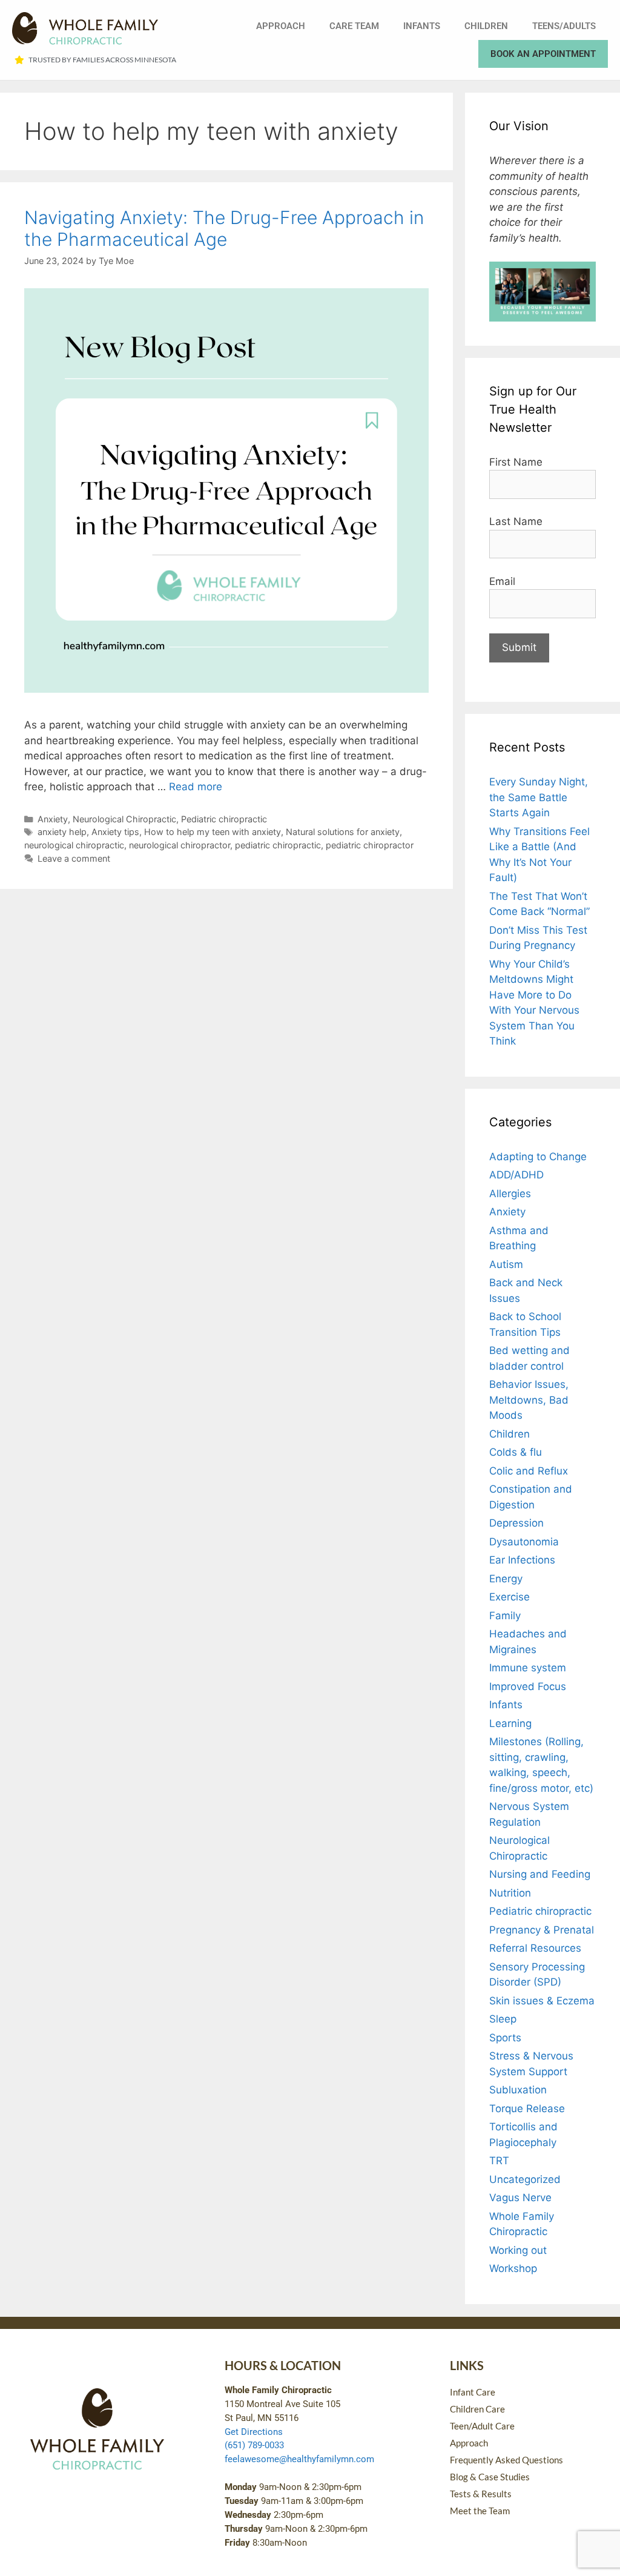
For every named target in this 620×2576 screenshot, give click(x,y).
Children (486, 26)
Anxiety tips (115, 832)
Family (505, 1616)
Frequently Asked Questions (506, 2460)
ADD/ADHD (516, 1175)
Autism (506, 1264)
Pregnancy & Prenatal (542, 1930)
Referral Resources (535, 1948)
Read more (196, 787)
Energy (506, 1579)
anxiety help (62, 832)
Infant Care (473, 2392)
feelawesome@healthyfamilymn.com (299, 2459)
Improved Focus (528, 1686)
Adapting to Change (538, 1157)
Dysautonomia (524, 1542)
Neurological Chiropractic (124, 819)
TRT (499, 2161)
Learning (510, 1723)
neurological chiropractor (180, 845)
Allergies (510, 1194)
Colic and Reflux (529, 1471)
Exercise (510, 1597)
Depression (516, 1523)
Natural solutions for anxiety (343, 832)
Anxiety (53, 819)
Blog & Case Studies (490, 2477)
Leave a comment (74, 858)
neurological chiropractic (74, 845)
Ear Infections (522, 1560)
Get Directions (254, 2432)
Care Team (354, 26)
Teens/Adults (564, 26)
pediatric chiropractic (278, 845)
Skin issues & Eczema (542, 2001)
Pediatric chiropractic (224, 819)
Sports (505, 2038)
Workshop (513, 2268)
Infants (422, 26)
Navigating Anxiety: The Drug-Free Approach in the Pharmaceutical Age (224, 228)
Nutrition (510, 1893)
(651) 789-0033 (254, 2445)
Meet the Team (480, 2511)
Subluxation (518, 2090)
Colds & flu (516, 1452)
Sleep (503, 2019)
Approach (281, 26)
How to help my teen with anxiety (213, 832)
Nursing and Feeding (540, 1874)
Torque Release (527, 2109)
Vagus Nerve (520, 2198)
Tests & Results (481, 2494)
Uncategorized (525, 2179)
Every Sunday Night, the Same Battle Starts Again (539, 797)
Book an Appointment (543, 54)
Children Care (477, 2409)
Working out (518, 2250)
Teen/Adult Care (482, 2426)
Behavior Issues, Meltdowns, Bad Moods (529, 1400)
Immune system (528, 1668)
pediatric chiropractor (370, 845)
